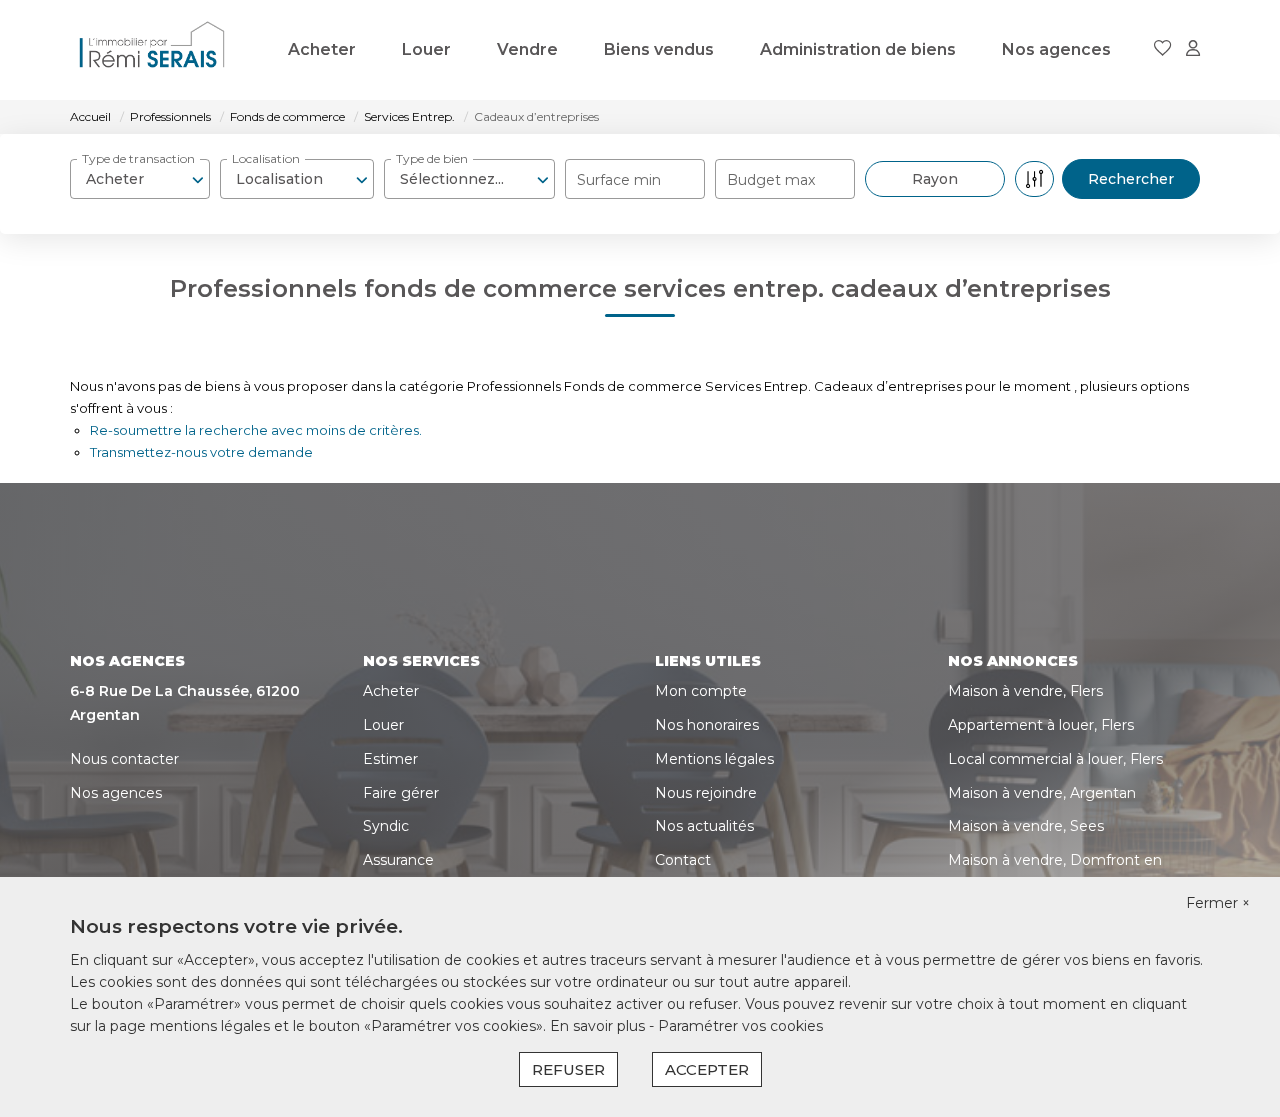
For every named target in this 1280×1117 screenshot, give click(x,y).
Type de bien (432, 158)
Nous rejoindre (706, 793)
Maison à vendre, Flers (1025, 691)
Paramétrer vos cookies (740, 1026)
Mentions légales (714, 759)
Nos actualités (704, 826)
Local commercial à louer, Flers (1055, 759)
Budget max (771, 180)
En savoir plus (599, 1026)
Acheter (322, 49)
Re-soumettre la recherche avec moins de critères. (256, 430)
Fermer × (1218, 903)
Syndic (386, 826)
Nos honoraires (707, 725)
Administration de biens (858, 49)
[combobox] (140, 179)
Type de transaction (138, 158)
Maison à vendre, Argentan (1042, 793)
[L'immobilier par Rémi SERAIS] (152, 50)
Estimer (390, 759)
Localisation (266, 158)
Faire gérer (401, 793)
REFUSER (568, 1069)
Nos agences (1056, 49)
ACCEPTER (707, 1069)
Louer (426, 49)
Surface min (619, 180)
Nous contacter (124, 759)
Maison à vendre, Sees (1026, 826)
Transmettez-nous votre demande (201, 452)
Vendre (527, 49)
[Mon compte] (1193, 49)
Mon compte (701, 691)
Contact (683, 860)
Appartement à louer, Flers (1041, 725)
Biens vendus (659, 49)
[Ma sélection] (1163, 49)
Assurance (398, 860)
